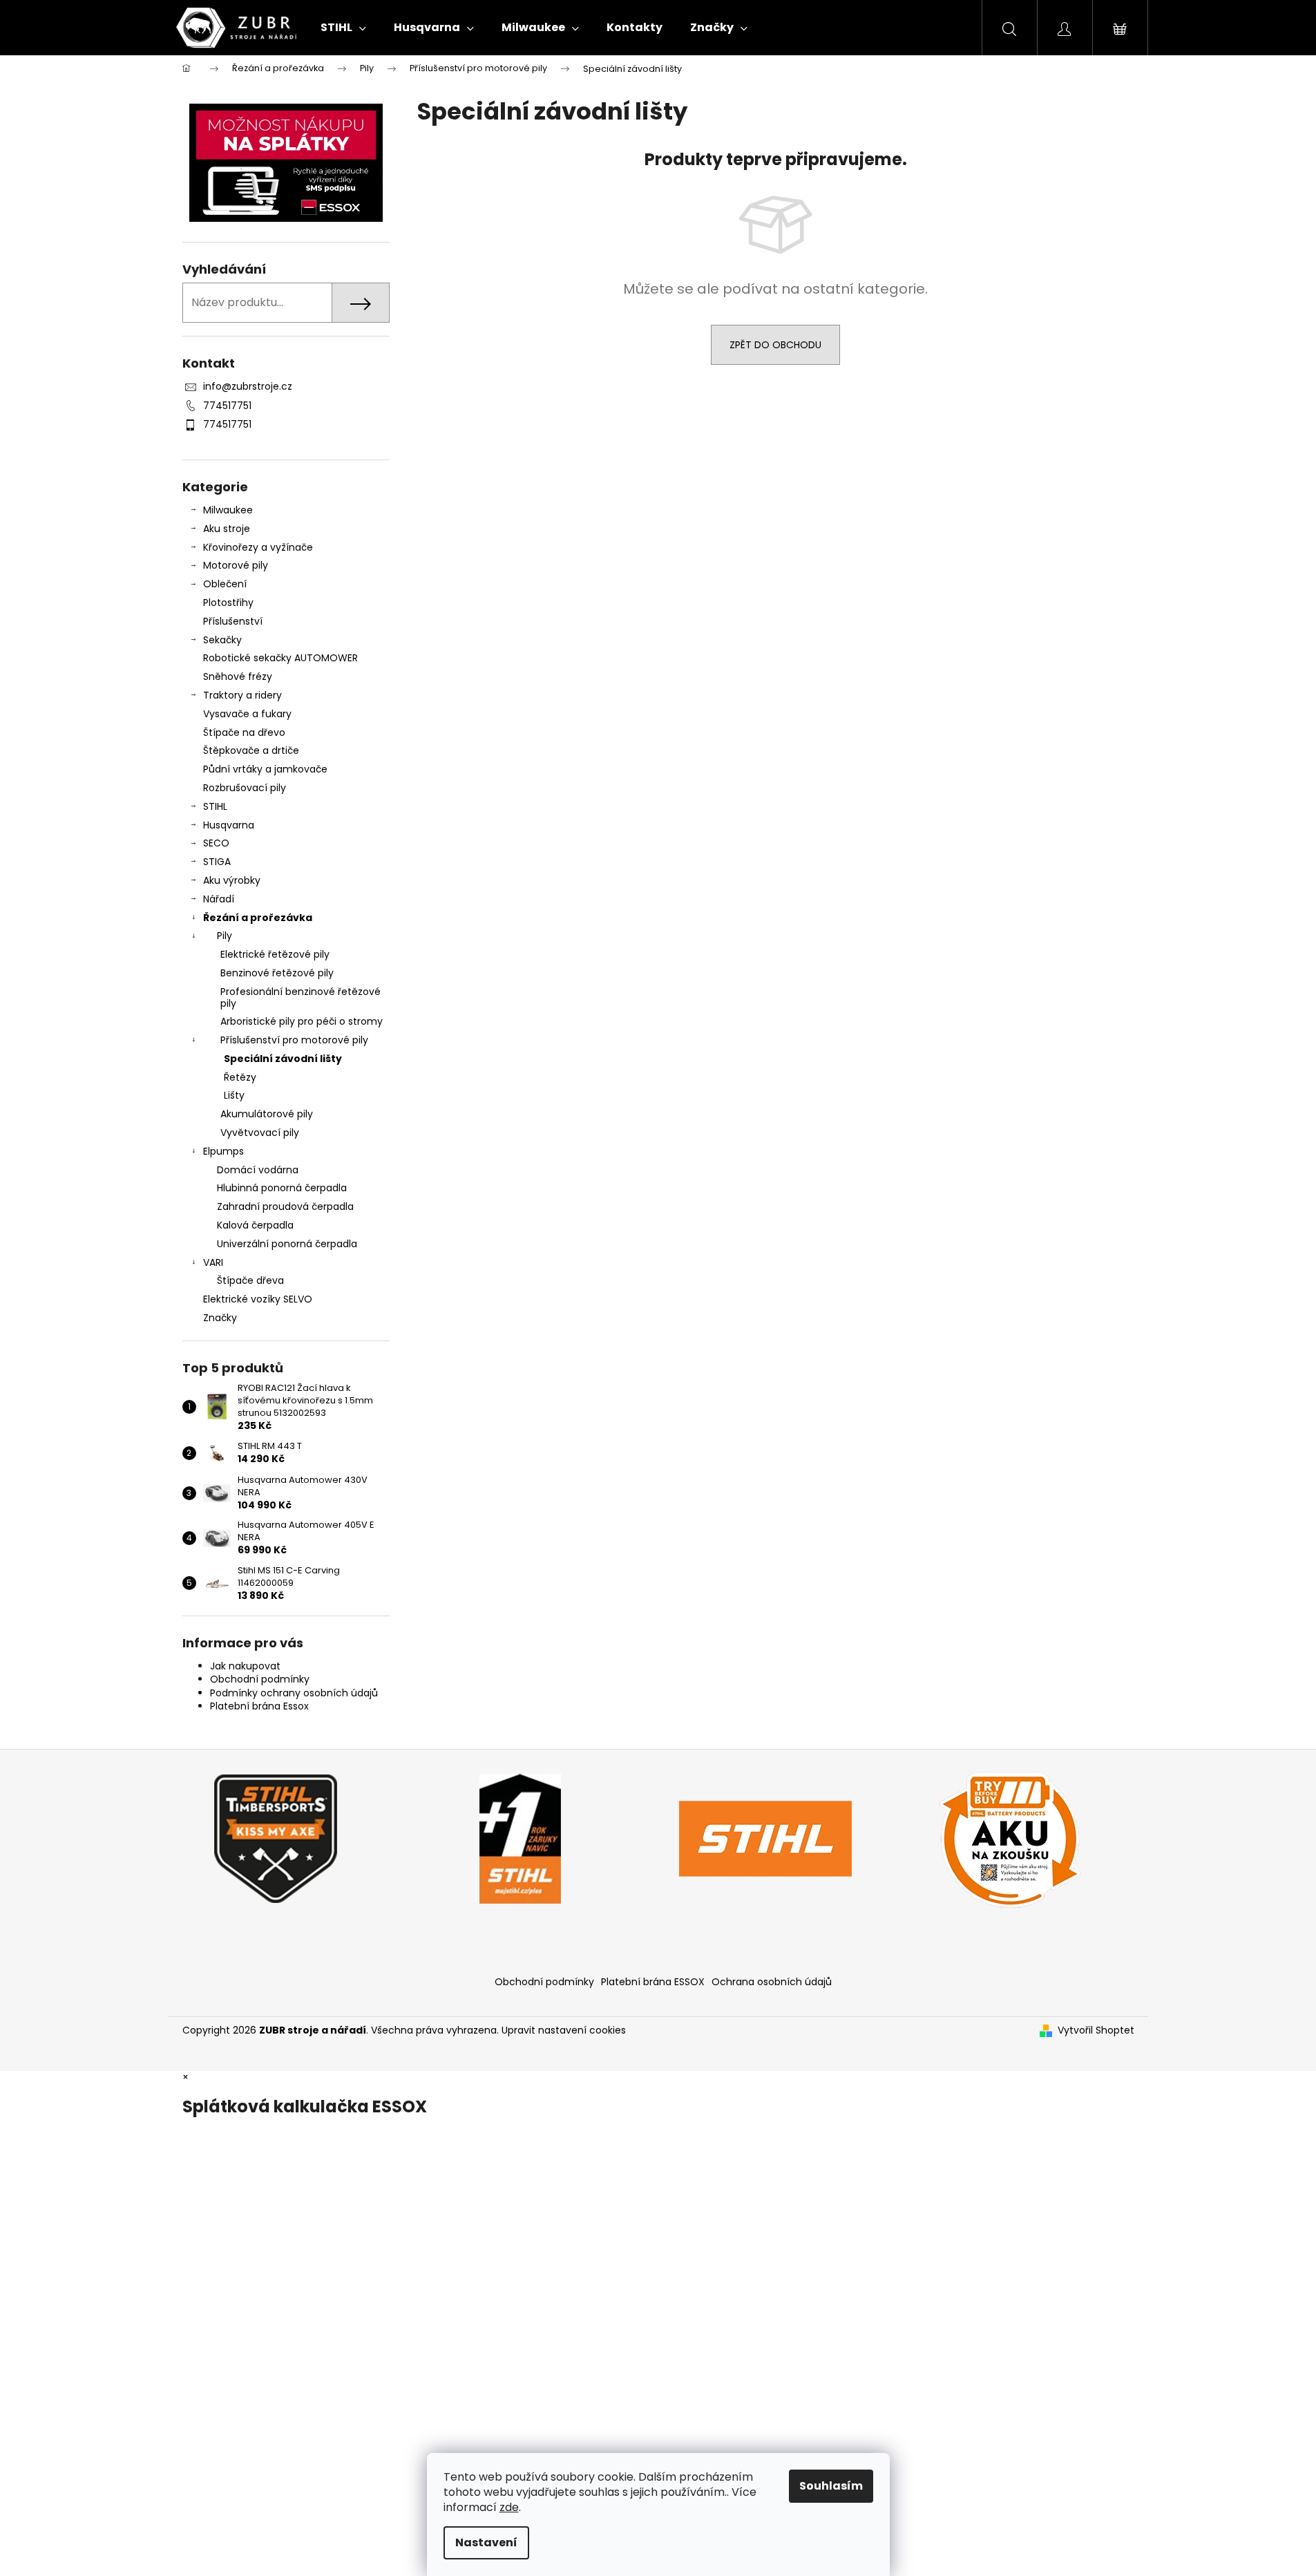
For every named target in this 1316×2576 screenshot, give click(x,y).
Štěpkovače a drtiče (251, 750)
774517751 (227, 406)
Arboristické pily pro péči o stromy (302, 1021)
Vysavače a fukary (247, 714)
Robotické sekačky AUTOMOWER (280, 658)
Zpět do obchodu (775, 345)
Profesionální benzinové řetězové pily (301, 997)
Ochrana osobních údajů (772, 1982)
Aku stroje (227, 529)
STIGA (217, 862)
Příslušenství (233, 621)
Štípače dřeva (250, 1280)
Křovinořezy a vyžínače (258, 547)
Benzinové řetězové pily (277, 973)
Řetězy (240, 1077)
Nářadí (219, 899)
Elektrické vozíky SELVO (258, 1299)
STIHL (215, 806)
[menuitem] (343, 28)
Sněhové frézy (238, 676)
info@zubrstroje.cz (248, 386)
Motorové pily (236, 565)
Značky (220, 1318)
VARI (213, 1262)
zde (509, 2507)
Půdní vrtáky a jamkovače (265, 769)
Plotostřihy (228, 603)
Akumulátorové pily (267, 1114)
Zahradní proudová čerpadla (285, 1206)
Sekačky (222, 640)
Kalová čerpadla (255, 1225)
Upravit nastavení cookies (564, 2030)
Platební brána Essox (259, 1706)
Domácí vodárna (258, 1170)
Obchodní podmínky (260, 1679)
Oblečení (225, 584)
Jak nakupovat (245, 1666)
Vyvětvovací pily (260, 1133)
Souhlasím (831, 2486)
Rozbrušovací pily (245, 788)
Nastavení (486, 2542)
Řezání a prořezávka (258, 918)
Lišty (234, 1095)
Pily (225, 936)
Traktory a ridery (242, 695)
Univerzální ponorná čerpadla (287, 1244)
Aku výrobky (232, 880)
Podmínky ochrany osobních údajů (294, 1693)
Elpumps (223, 1151)
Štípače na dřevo (244, 732)
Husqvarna (229, 825)
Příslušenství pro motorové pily (294, 1040)
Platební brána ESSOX (653, 1982)
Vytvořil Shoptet (1096, 2030)
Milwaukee (228, 510)
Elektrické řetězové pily (275, 954)
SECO (216, 843)
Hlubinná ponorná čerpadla (282, 1188)
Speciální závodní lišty (283, 1059)
